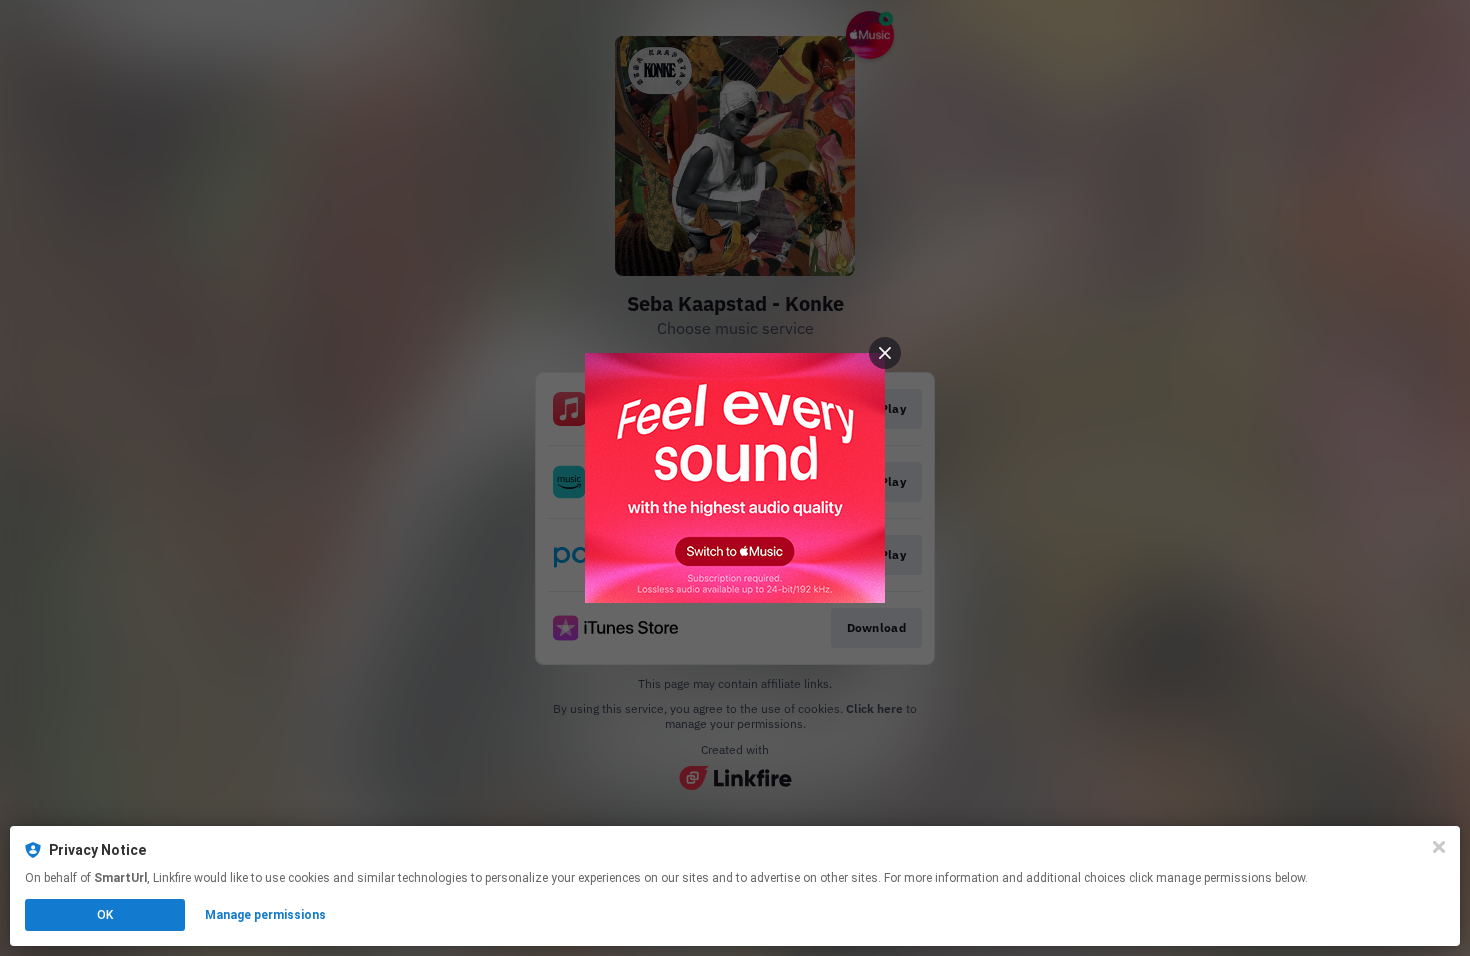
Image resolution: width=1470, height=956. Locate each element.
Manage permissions (265, 915)
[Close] (1439, 847)
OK (105, 915)
